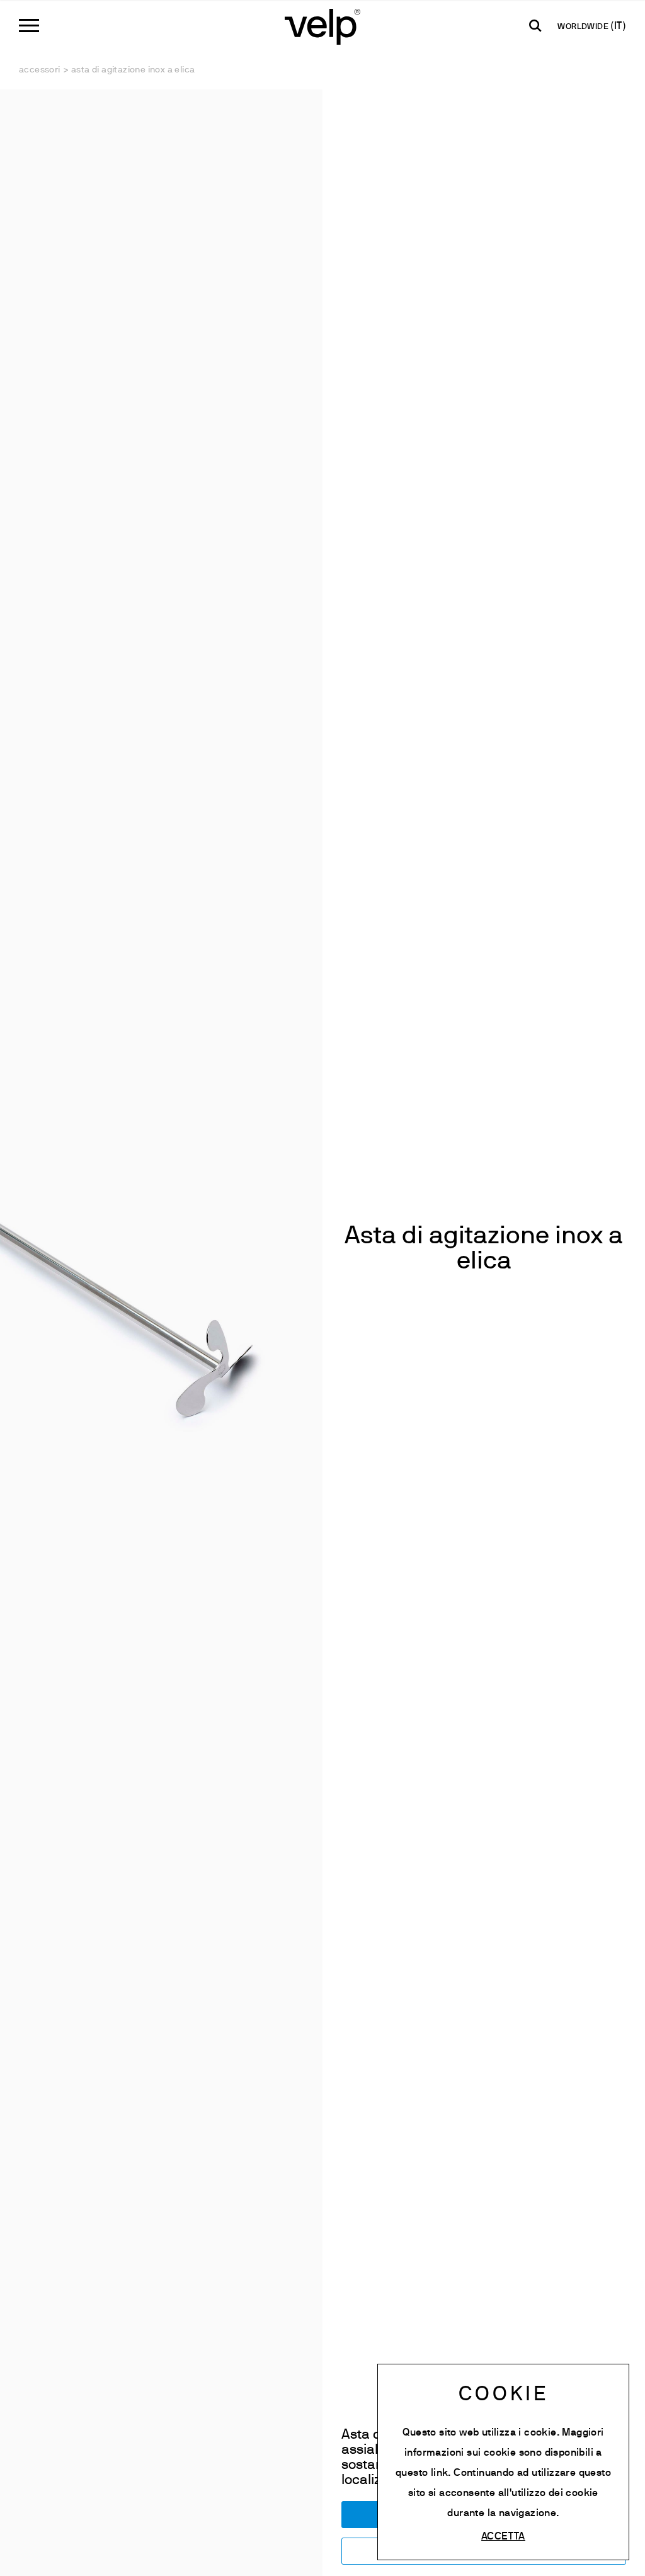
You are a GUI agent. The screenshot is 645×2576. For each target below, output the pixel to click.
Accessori (40, 70)
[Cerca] (535, 26)
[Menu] (29, 26)
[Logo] (322, 26)
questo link (422, 2473)
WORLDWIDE (584, 27)
